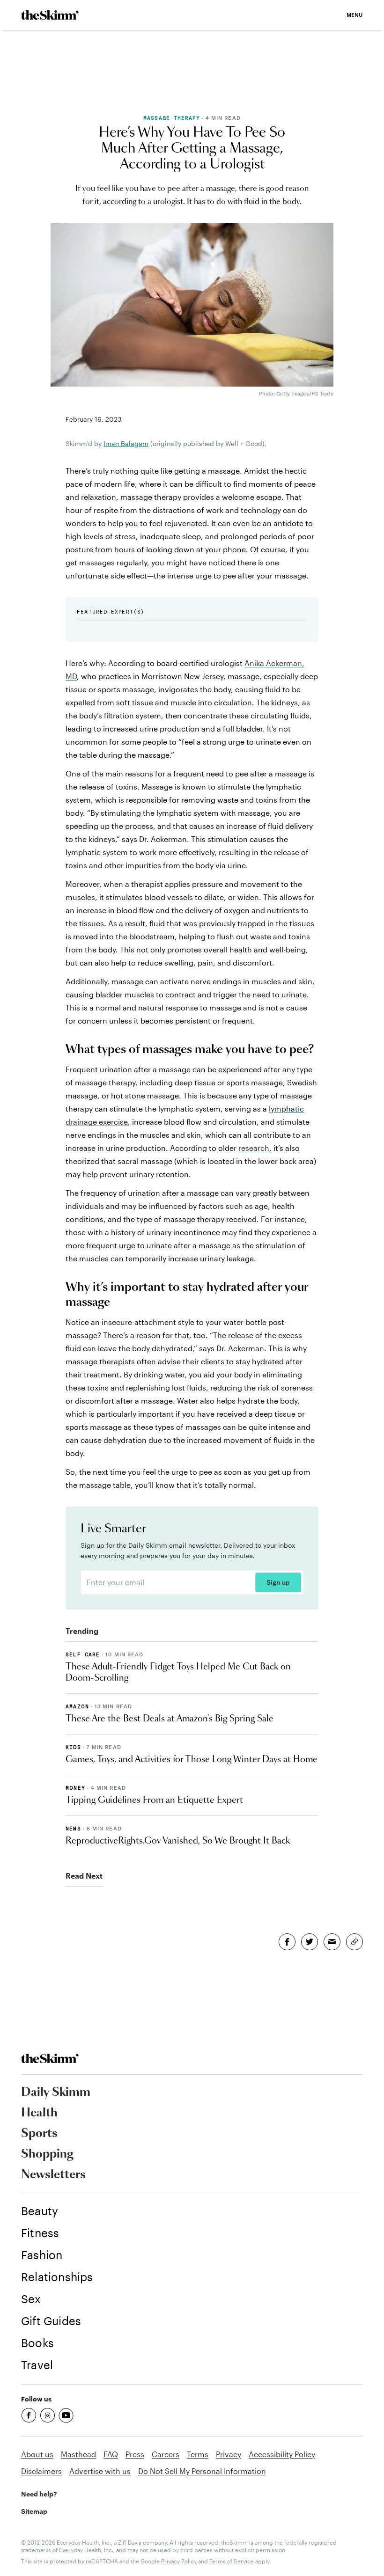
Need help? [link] (39, 2494)
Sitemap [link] (34, 2511)
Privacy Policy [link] (179, 2561)
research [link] (254, 1148)
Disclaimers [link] (41, 2471)
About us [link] (37, 2454)
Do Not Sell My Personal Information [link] (202, 2471)
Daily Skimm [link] (56, 2093)
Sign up (278, 1582)
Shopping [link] (47, 2154)
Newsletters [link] (53, 2175)
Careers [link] (166, 2454)
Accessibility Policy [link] (282, 2454)
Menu (355, 15)
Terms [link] (198, 2454)
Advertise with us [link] (100, 2471)
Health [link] (39, 2113)
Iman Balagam (126, 443)
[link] (50, 15)
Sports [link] (39, 2134)
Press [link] (135, 2454)
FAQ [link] (111, 2454)
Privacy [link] (229, 2454)
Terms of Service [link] (232, 2561)
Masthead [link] (78, 2454)
